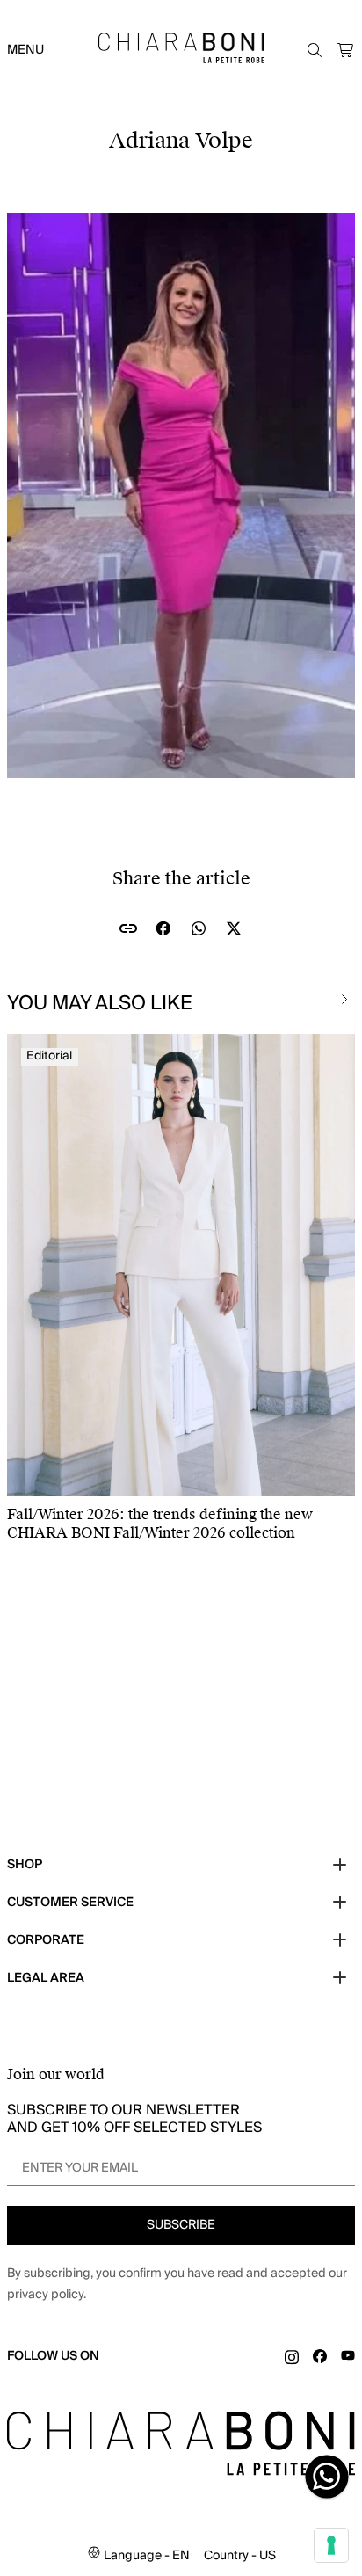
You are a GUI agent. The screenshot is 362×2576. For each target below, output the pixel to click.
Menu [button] (25, 50)
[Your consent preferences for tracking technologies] (331, 2545)
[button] (346, 50)
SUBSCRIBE (181, 2225)
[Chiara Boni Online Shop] (181, 48)
